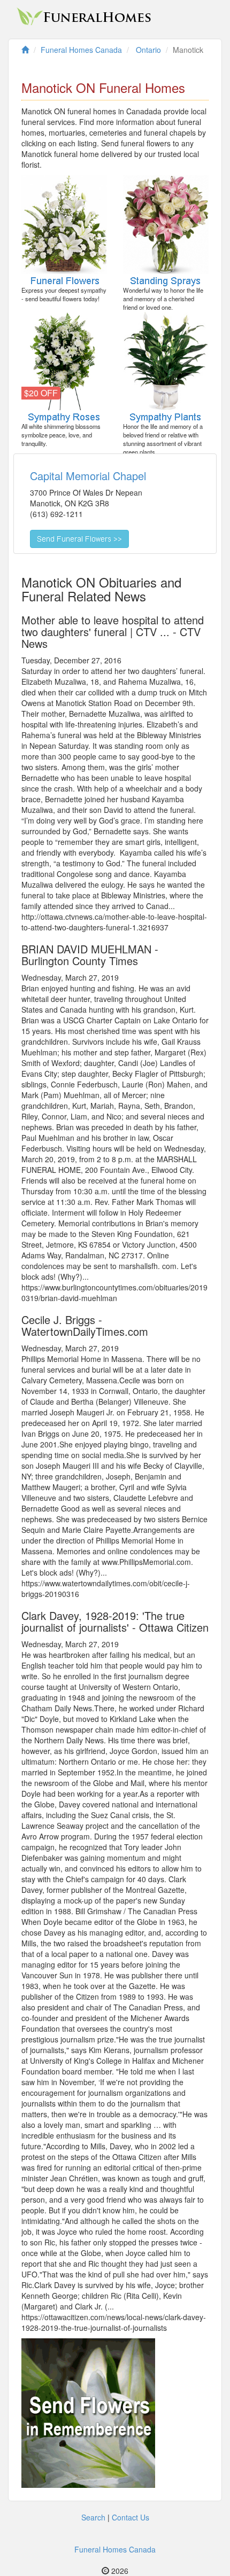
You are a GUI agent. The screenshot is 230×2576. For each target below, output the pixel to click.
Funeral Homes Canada (115, 2549)
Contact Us (131, 2517)
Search (93, 2517)
